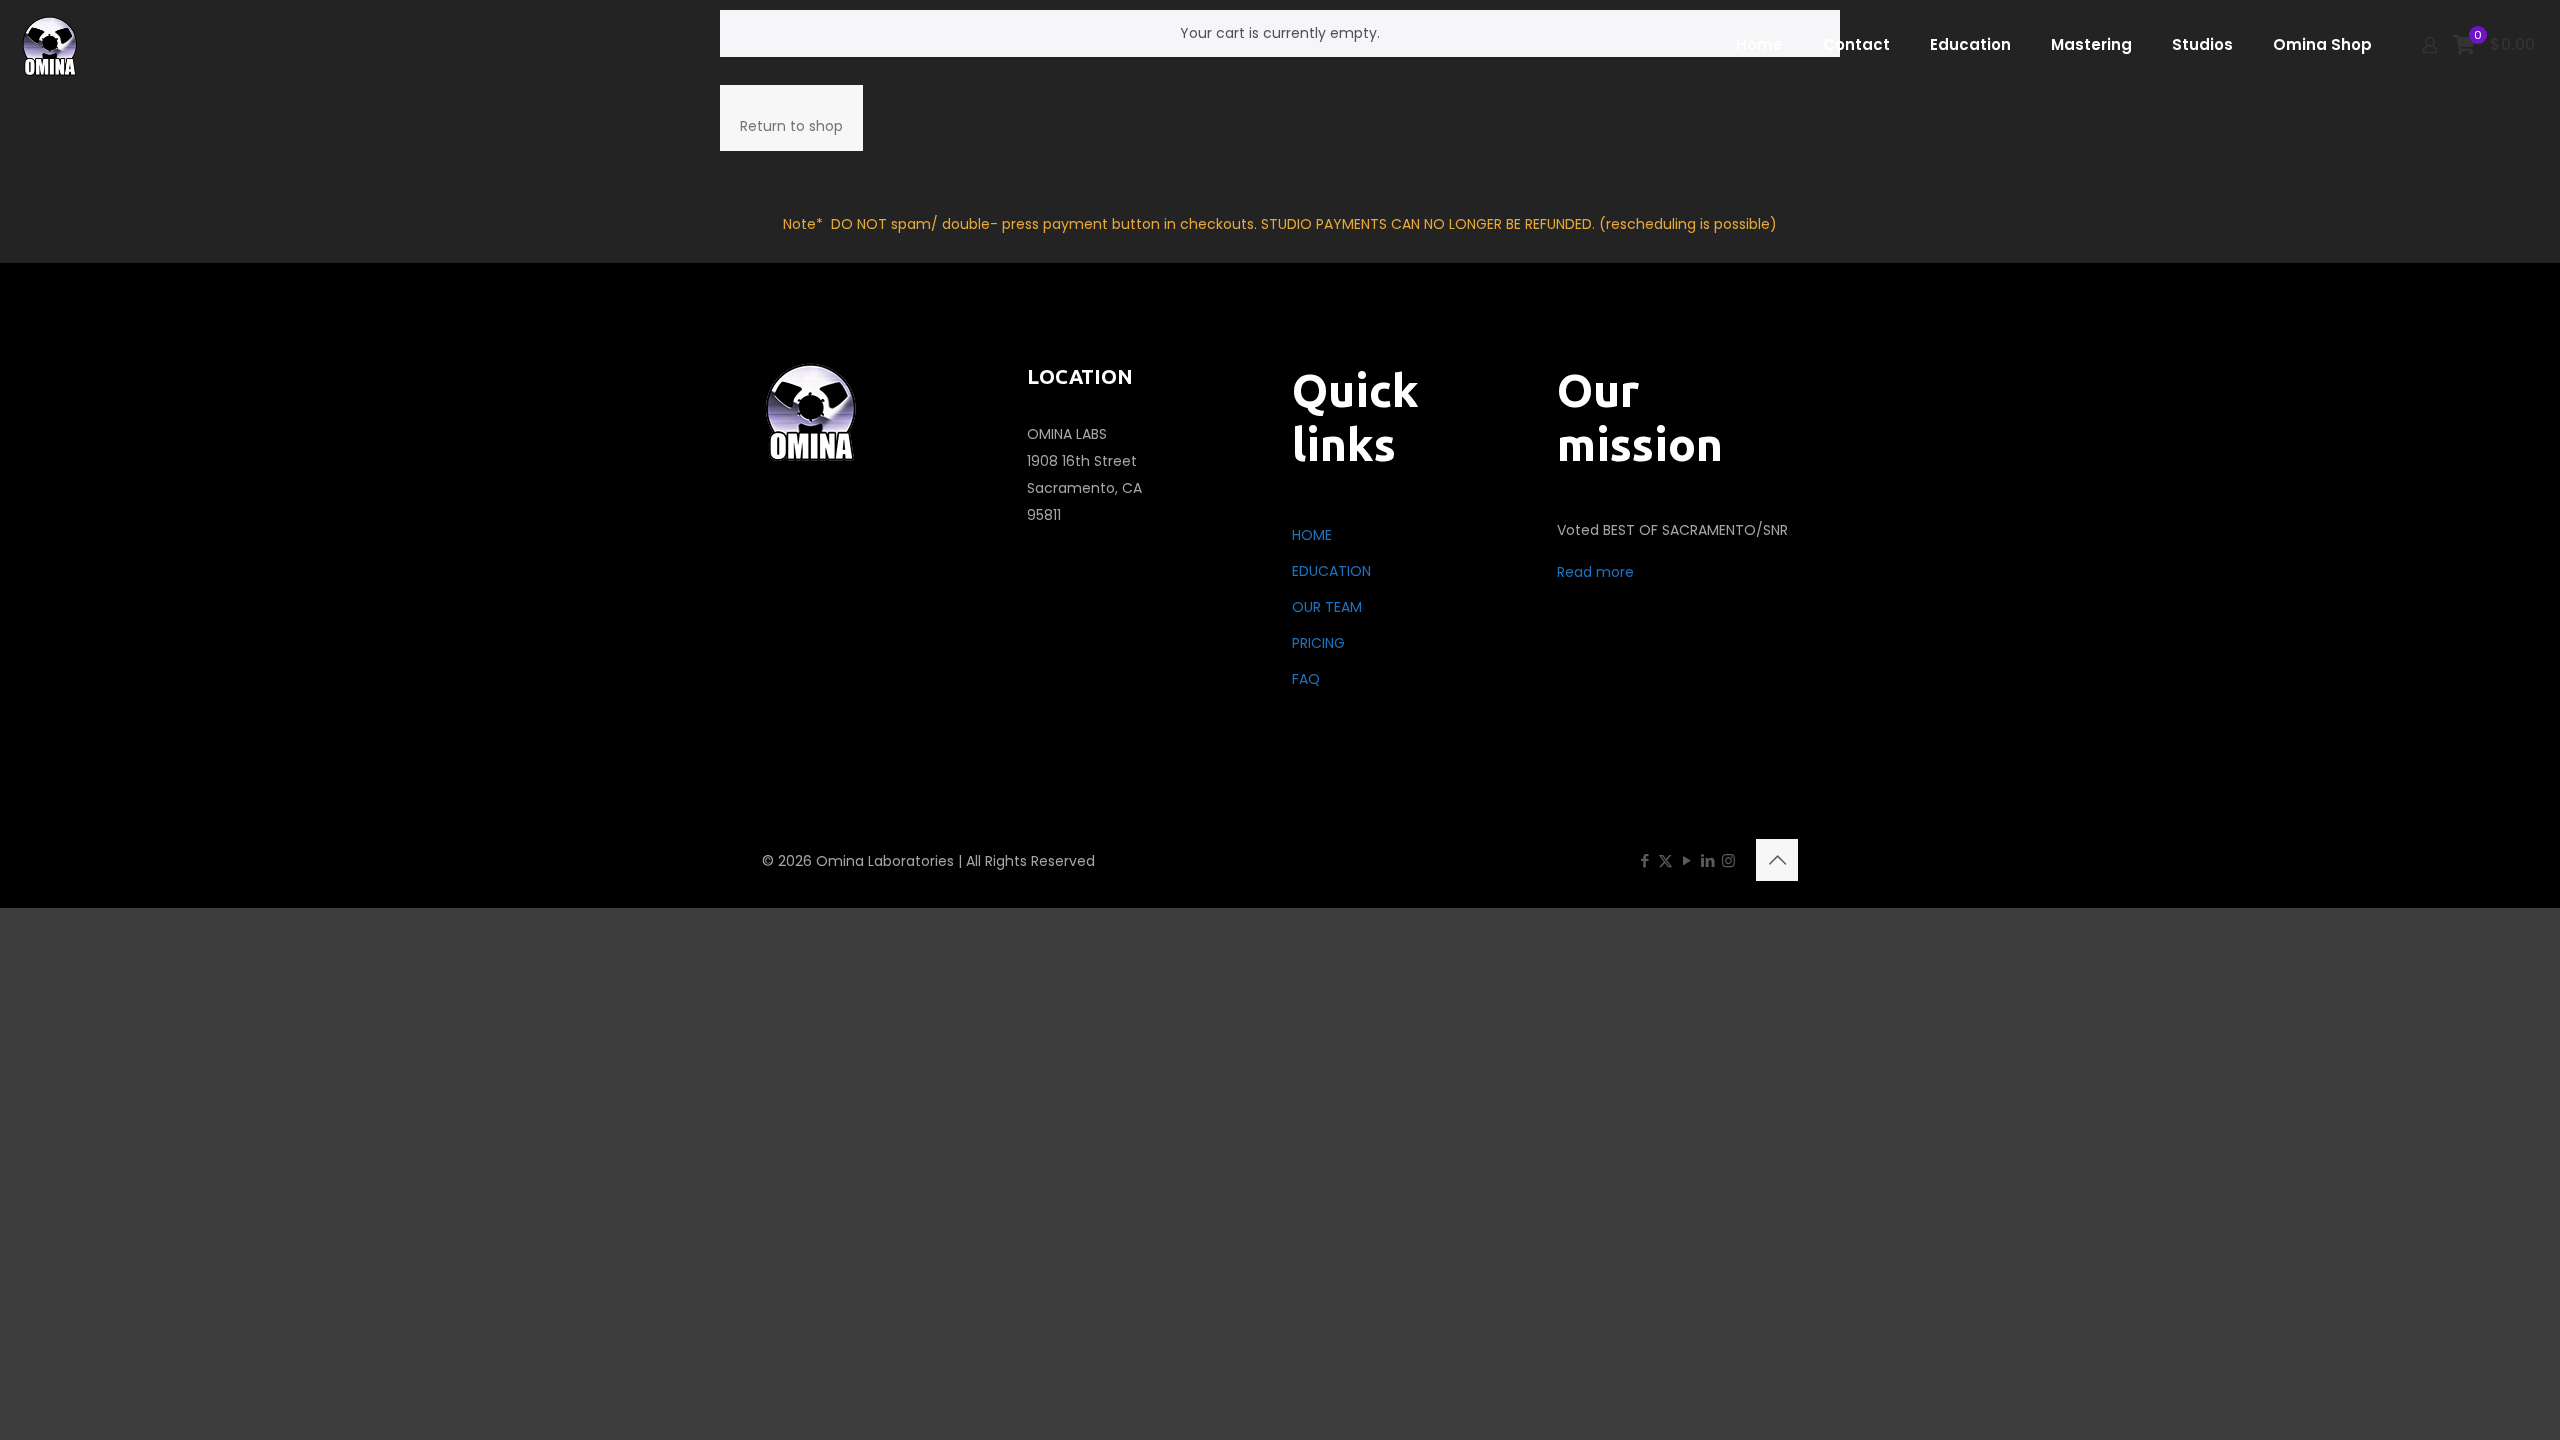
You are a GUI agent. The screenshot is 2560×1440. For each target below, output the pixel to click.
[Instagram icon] (1728, 860)
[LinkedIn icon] (1707, 860)
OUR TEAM (1327, 607)
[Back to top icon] (1777, 860)
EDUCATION (1331, 571)
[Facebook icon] (1644, 860)
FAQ (1306, 679)
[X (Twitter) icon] (1665, 860)
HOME (1312, 535)
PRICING (1318, 643)
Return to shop (791, 126)
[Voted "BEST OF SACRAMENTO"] (50, 45)
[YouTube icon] (1686, 860)
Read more (1595, 572)
